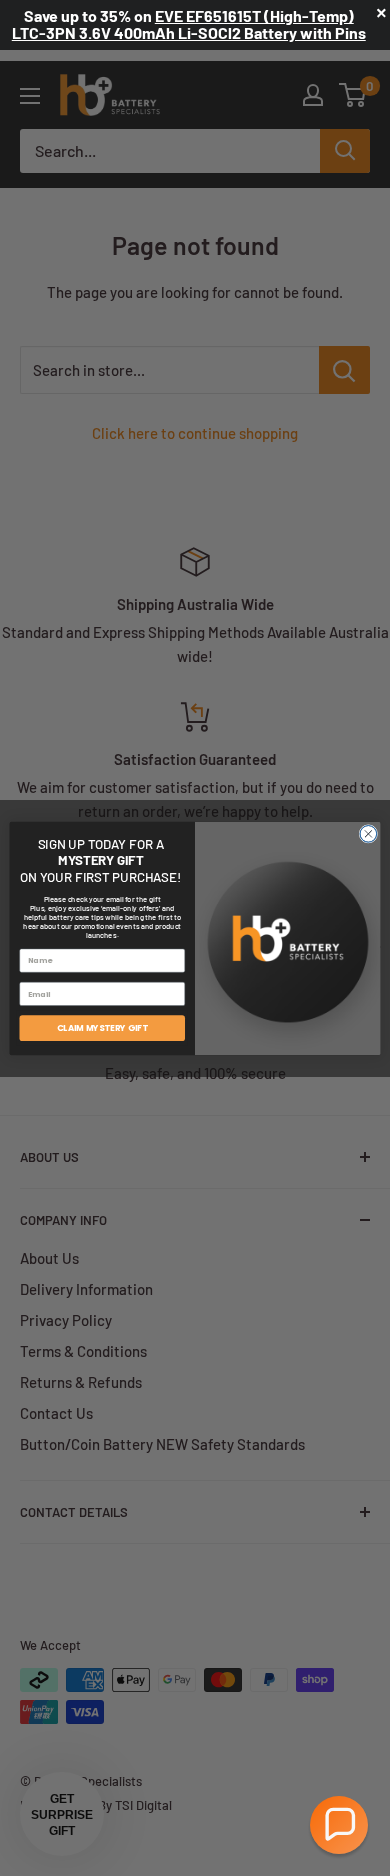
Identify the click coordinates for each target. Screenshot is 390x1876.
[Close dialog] (368, 833)
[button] (339, 1825)
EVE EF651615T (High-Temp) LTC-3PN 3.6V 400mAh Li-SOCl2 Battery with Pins (189, 24)
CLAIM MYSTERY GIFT (102, 1027)
